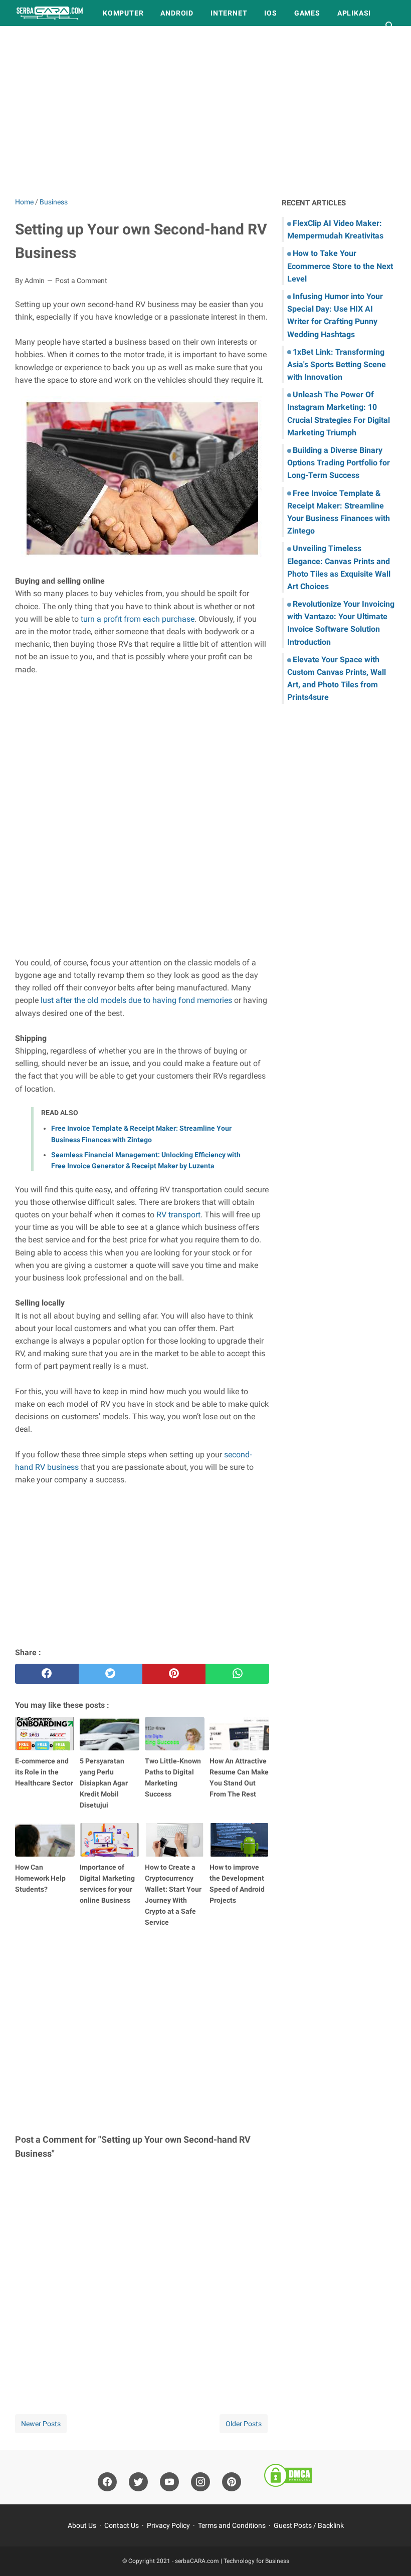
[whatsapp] (237, 1674)
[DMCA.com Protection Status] (288, 2477)
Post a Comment (81, 281)
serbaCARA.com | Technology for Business (232, 2561)
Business (42, 39)
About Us (82, 2525)
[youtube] (169, 2482)
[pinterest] (174, 1674)
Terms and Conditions (232, 2525)
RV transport (178, 1215)
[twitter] (111, 1674)
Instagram (99, 39)
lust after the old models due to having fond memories (136, 1000)
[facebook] (47, 1674)
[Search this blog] (390, 26)
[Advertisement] (205, 111)
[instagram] (200, 2482)
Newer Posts (41, 2424)
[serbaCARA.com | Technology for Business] (50, 13)
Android (177, 13)
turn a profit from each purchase (138, 619)
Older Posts (244, 2424)
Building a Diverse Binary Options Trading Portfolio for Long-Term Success (339, 463)
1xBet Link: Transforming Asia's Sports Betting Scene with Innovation (337, 364)
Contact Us (122, 2525)
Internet (229, 13)
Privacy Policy (168, 2525)
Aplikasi (354, 13)
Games (307, 13)
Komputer (123, 13)
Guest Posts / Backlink (309, 2525)
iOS (270, 13)
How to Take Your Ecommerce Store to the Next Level (340, 266)
